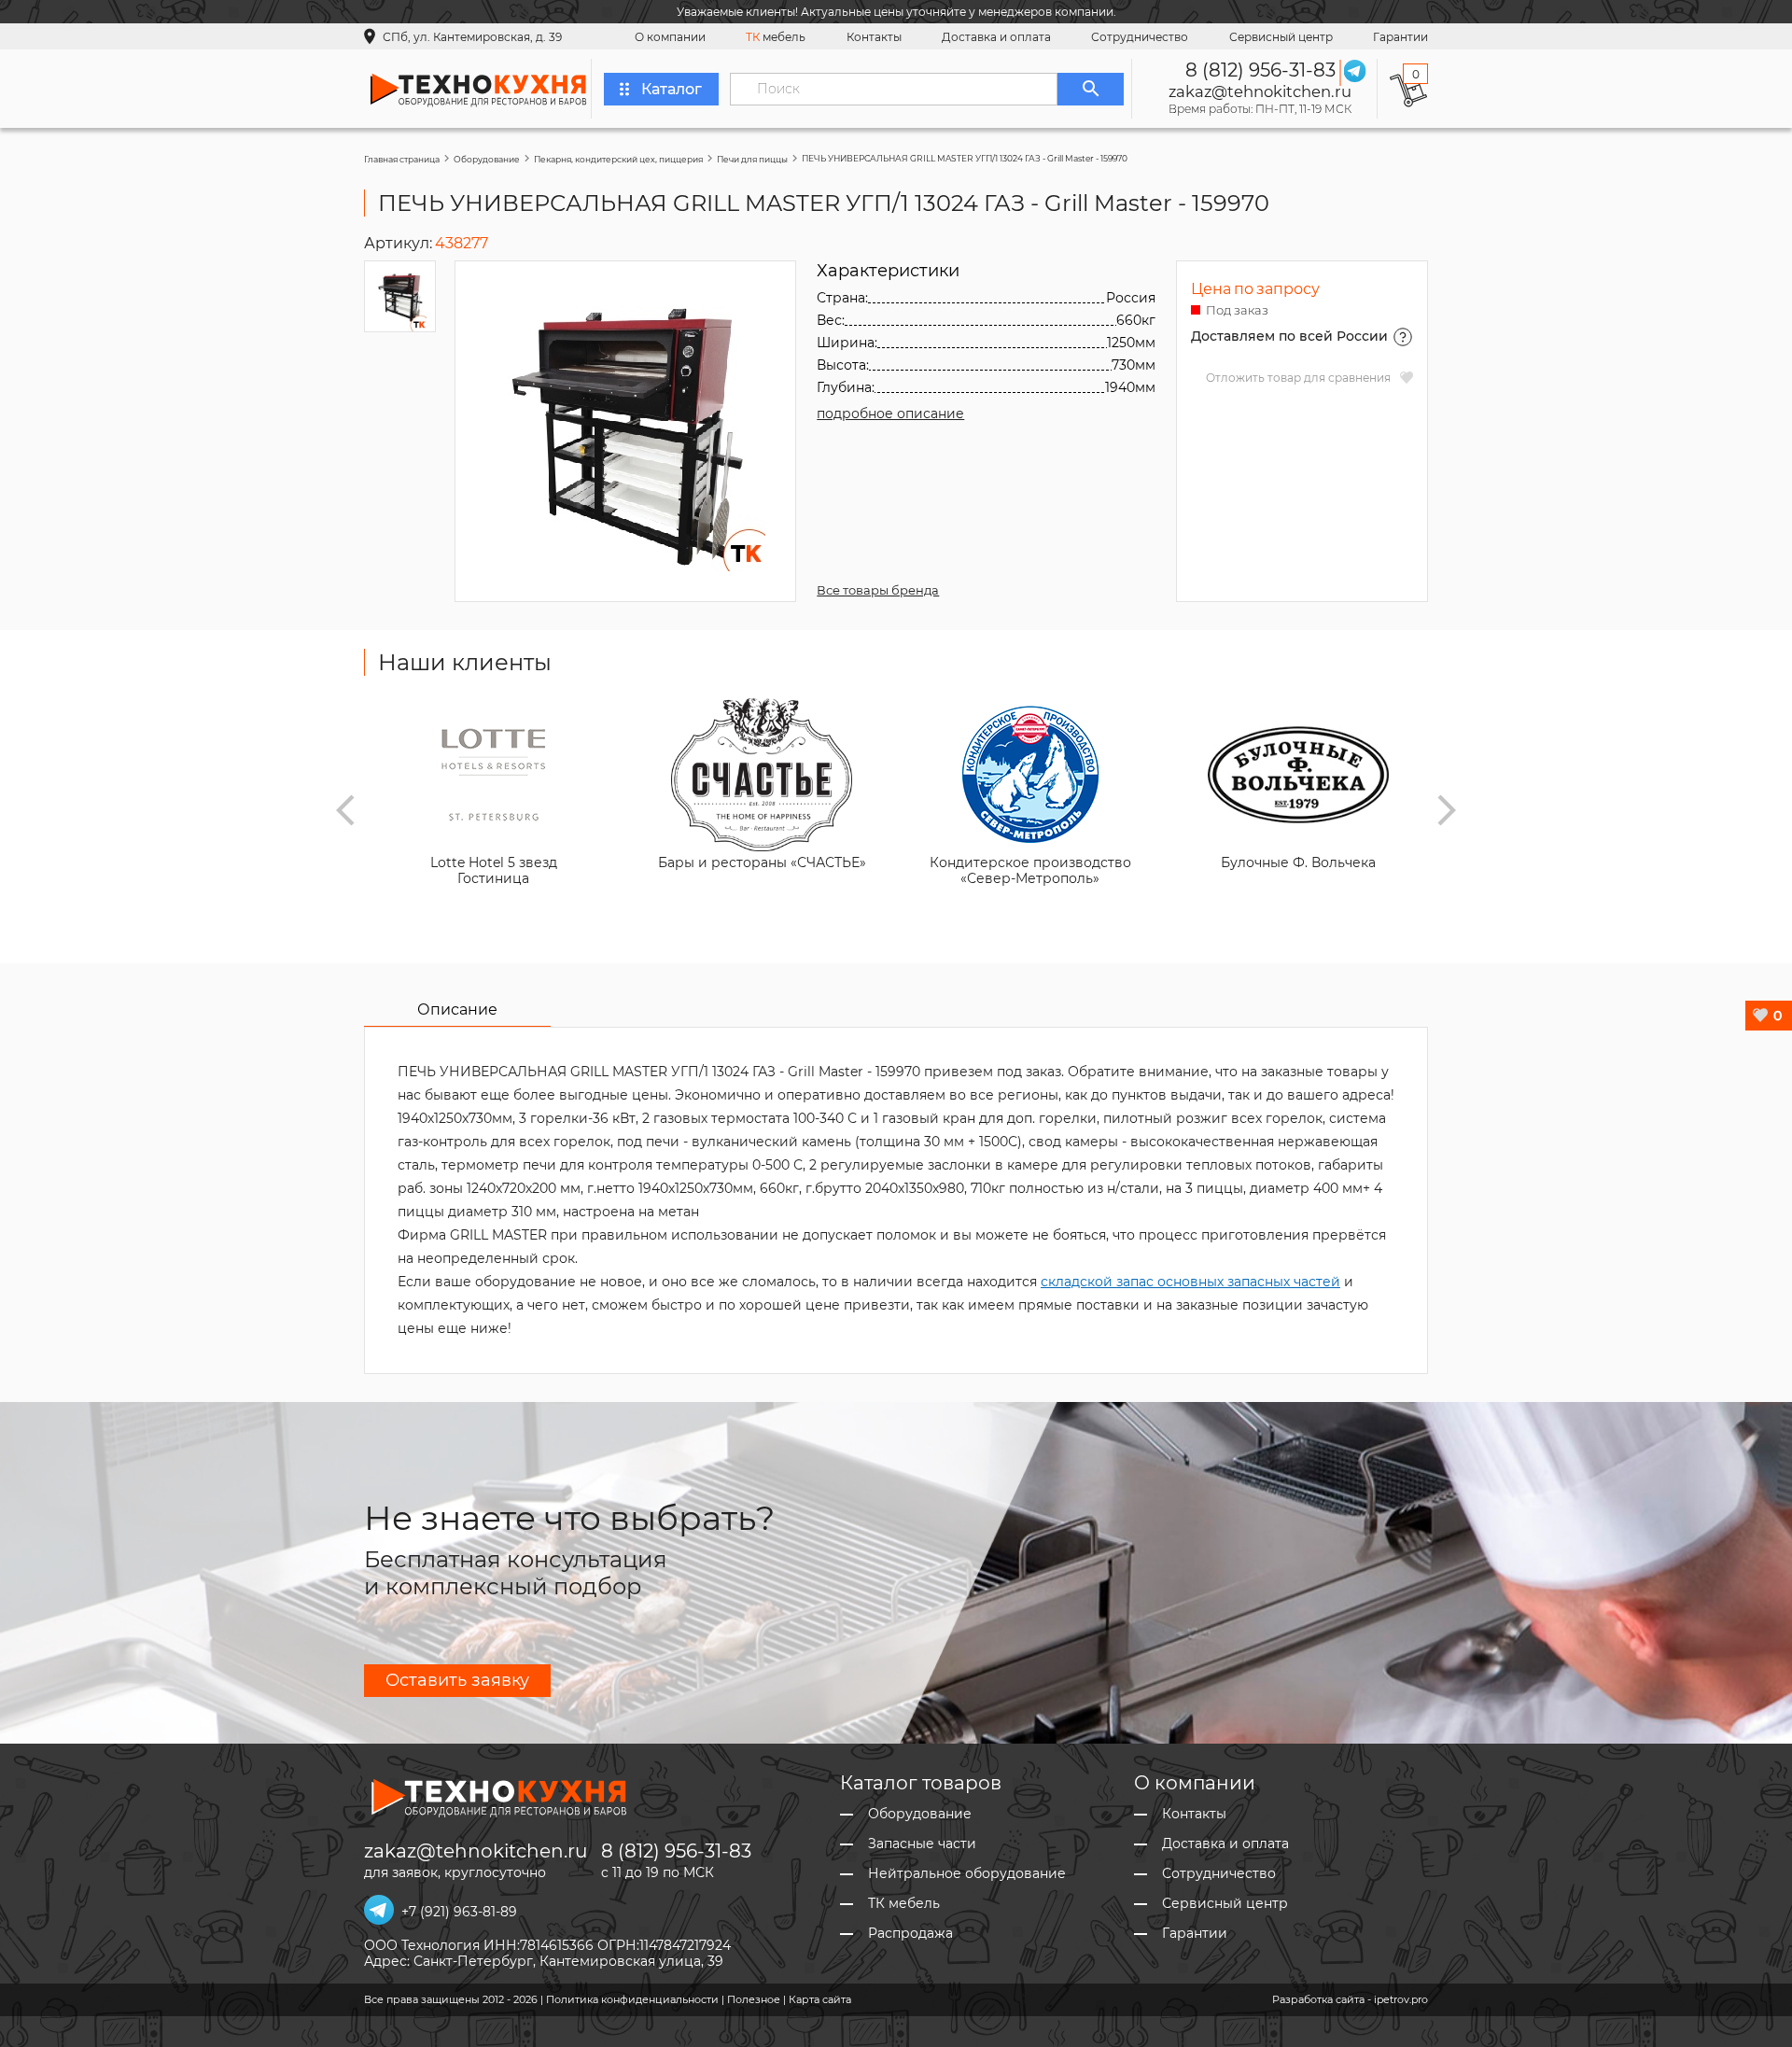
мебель (776, 37)
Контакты (874, 37)
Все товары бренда (878, 590)
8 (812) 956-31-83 (1260, 70)
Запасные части (922, 1844)
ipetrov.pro (1401, 1999)
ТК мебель (904, 1904)
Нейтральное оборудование (967, 1874)
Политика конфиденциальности (632, 1999)
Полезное (754, 1999)
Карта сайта (820, 1999)
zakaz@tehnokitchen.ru (1260, 91)
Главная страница (402, 159)
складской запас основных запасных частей (1190, 1282)
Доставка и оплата (996, 37)
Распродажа (910, 1934)
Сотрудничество (1140, 37)
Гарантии (1400, 37)
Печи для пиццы (752, 159)
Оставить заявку (457, 1680)
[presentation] (345, 810)
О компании (670, 37)
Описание (457, 1009)
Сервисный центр (1281, 37)
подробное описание (890, 414)
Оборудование (487, 159)
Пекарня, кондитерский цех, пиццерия (618, 159)
